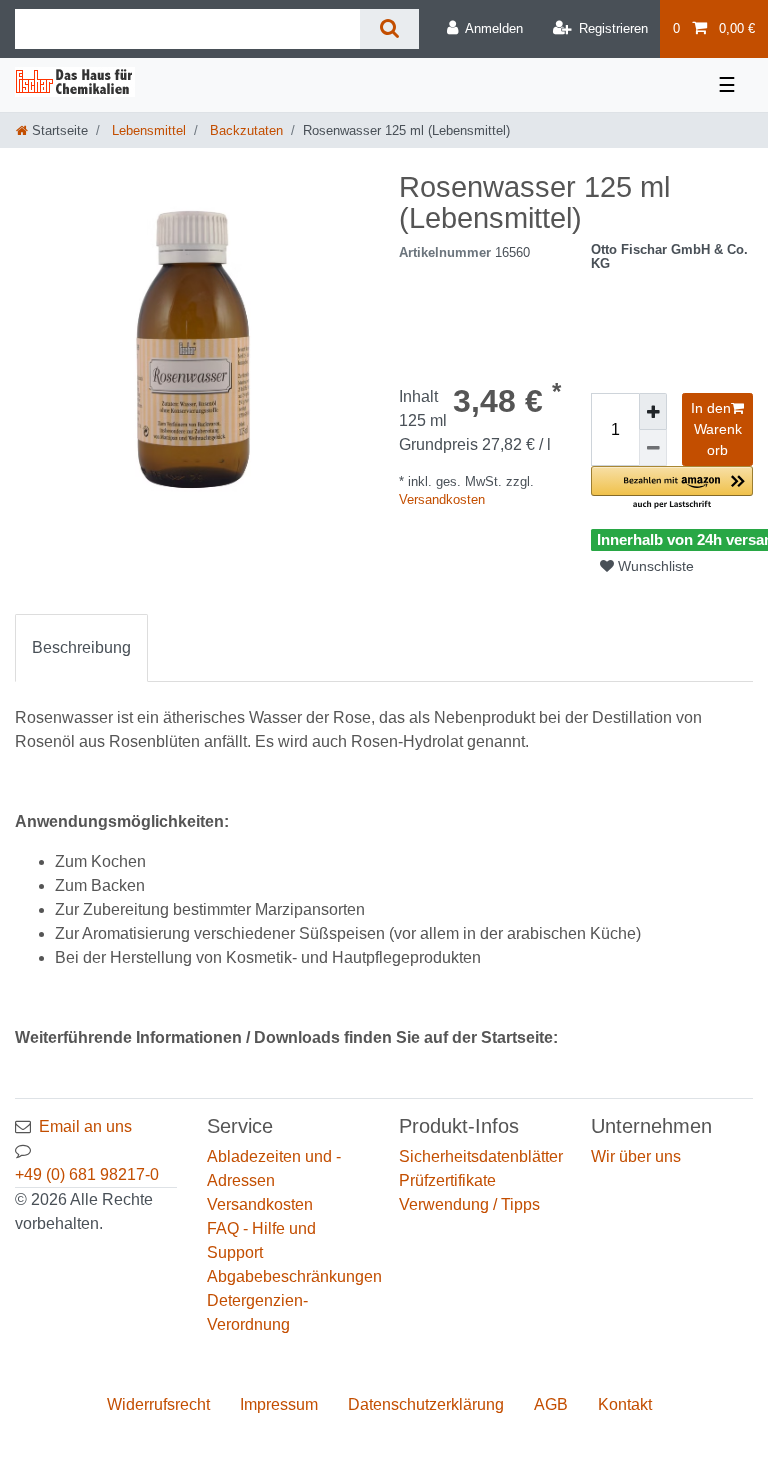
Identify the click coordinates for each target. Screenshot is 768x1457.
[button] (672, 488)
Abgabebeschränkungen (294, 1276)
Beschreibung (81, 647)
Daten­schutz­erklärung (426, 1404)
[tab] (81, 648)
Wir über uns (636, 1156)
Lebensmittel (147, 130)
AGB (551, 1404)
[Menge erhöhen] (653, 411)
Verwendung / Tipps (469, 1204)
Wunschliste (654, 566)
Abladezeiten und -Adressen (274, 1168)
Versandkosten (442, 499)
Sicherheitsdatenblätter (481, 1156)
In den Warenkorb (716, 429)
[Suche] (389, 29)
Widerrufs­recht (158, 1404)
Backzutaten (244, 130)
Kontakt (625, 1404)
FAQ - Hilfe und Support (261, 1240)
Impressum (279, 1404)
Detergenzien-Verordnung (257, 1312)
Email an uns (85, 1126)
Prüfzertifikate (447, 1180)
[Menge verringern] (653, 448)
